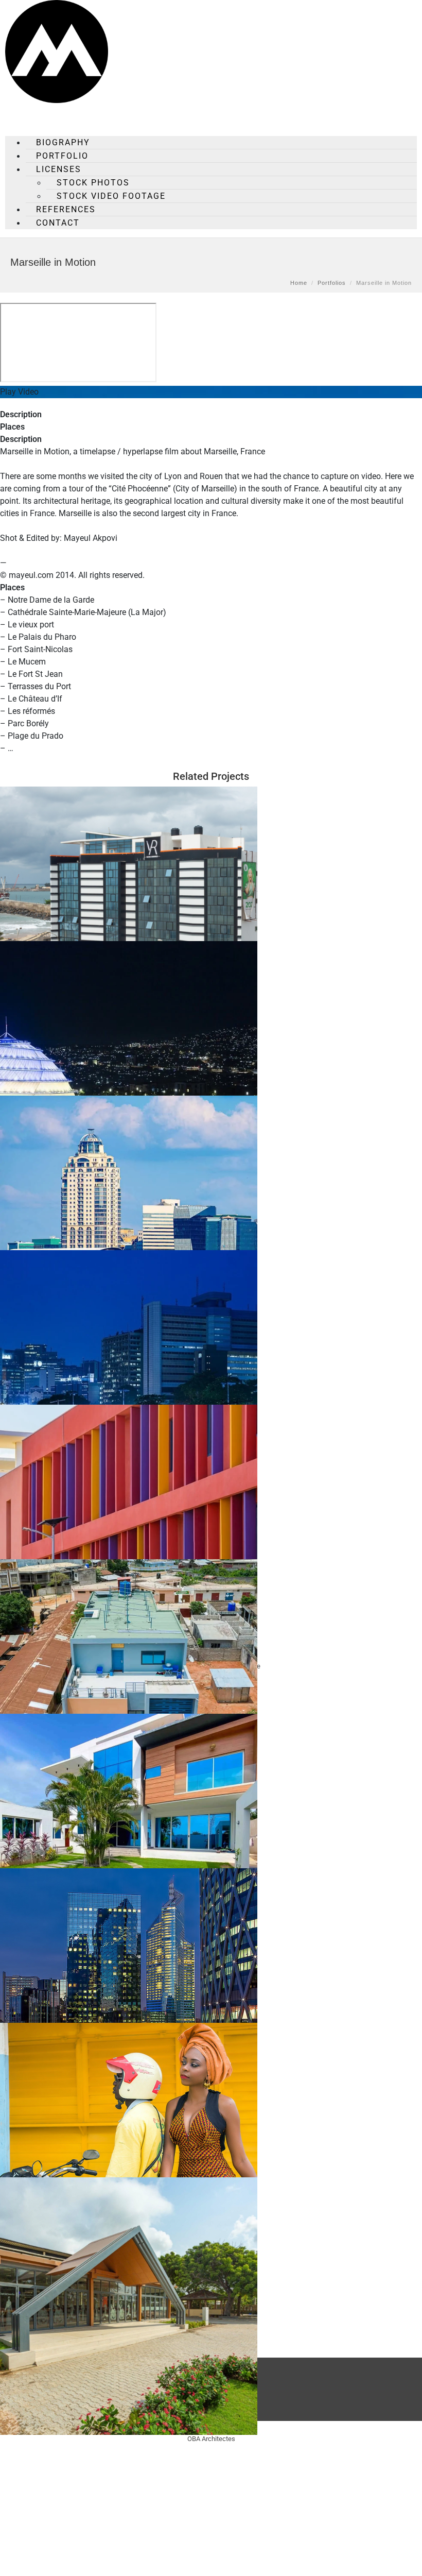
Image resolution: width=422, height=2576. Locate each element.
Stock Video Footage (111, 196)
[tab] (211, 415)
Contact (58, 223)
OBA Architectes (211, 2439)
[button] (211, 392)
